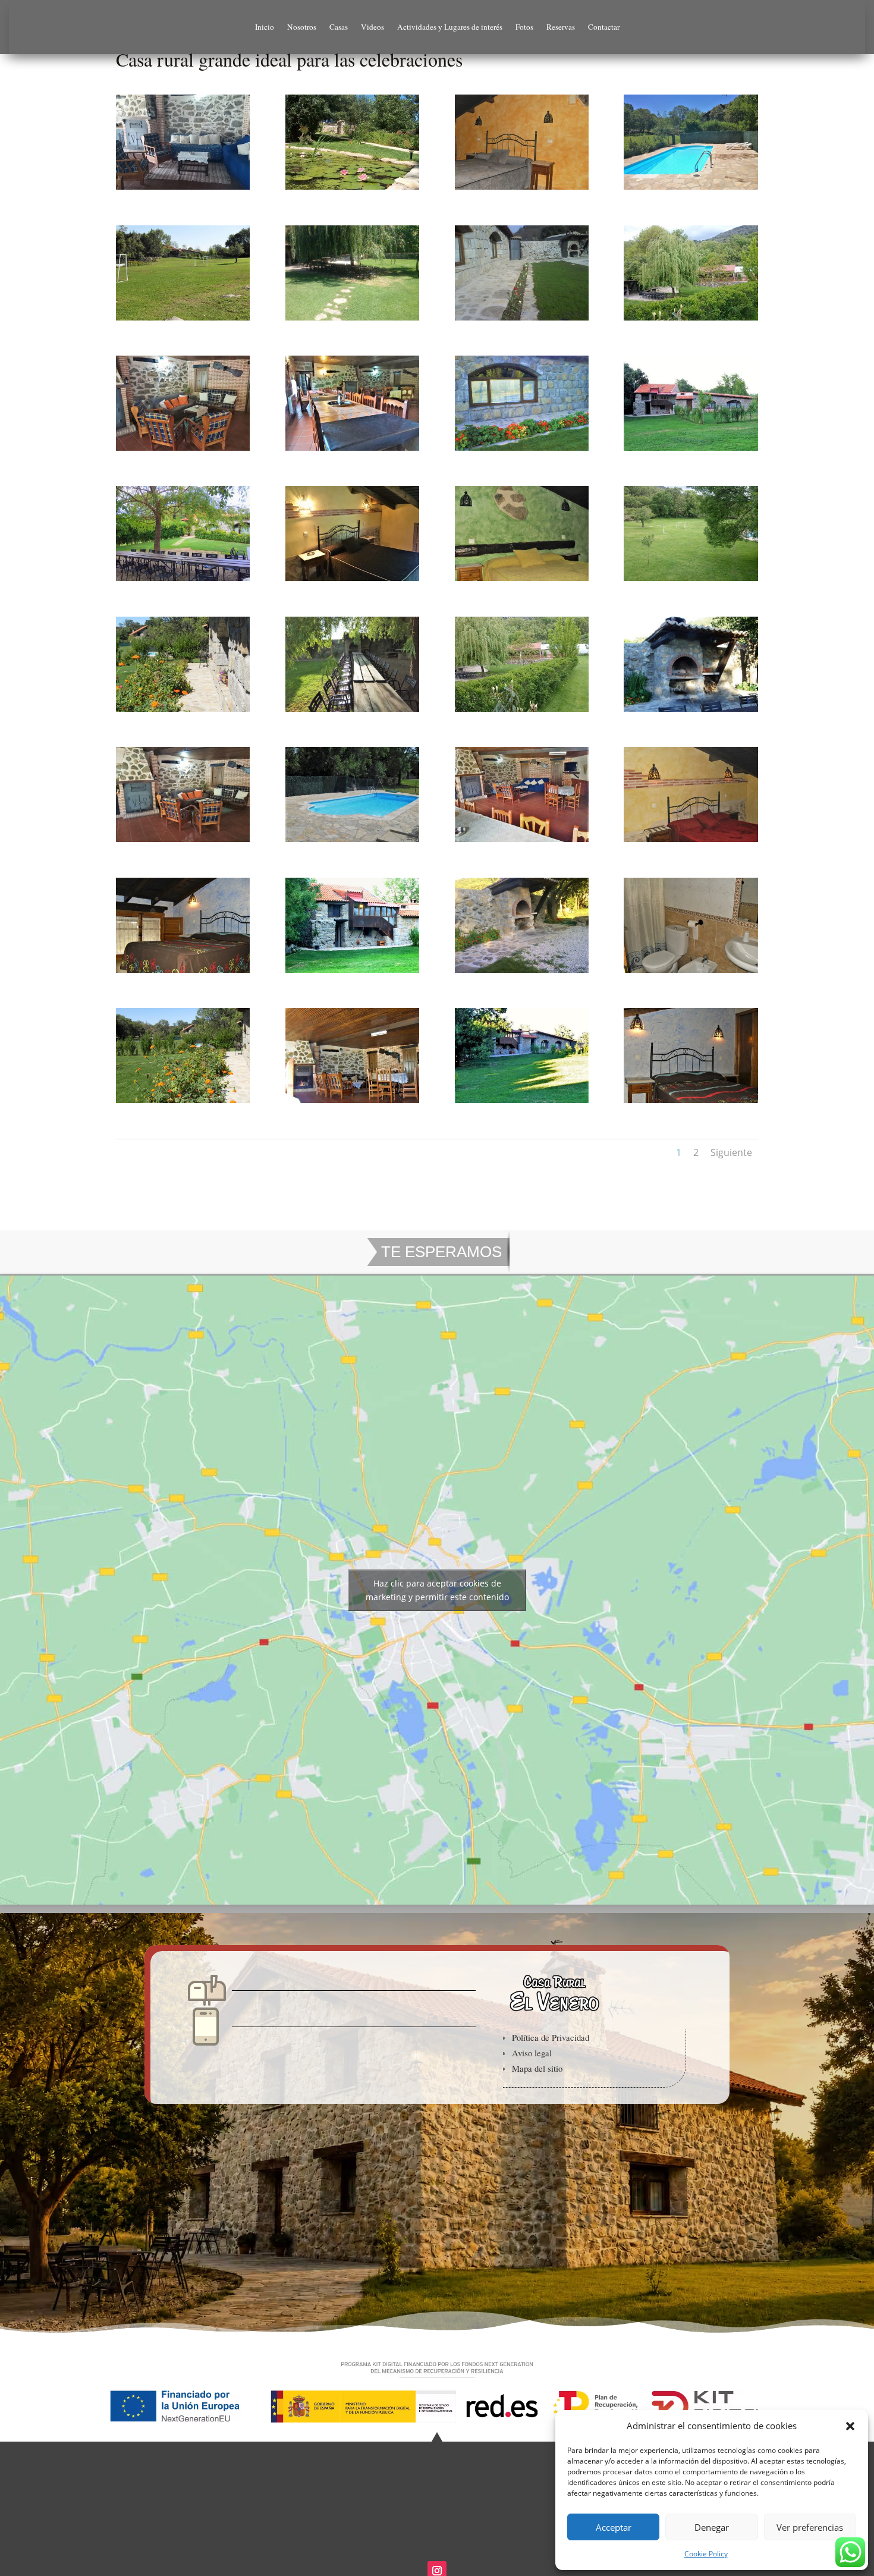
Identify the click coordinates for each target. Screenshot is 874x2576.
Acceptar (614, 2527)
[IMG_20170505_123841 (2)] (183, 842)
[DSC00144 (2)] (522, 973)
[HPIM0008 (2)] (352, 189)
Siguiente (731, 1152)
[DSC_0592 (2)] (691, 189)
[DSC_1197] (691, 320)
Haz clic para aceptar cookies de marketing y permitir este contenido (437, 1590)
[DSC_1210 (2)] (352, 581)
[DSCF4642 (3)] (522, 1103)
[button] (850, 2426)
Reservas (561, 27)
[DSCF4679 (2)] (691, 450)
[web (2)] (352, 842)
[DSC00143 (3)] (522, 450)
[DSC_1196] (522, 711)
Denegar (712, 2527)
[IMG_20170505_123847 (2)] (183, 450)
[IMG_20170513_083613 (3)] (352, 450)
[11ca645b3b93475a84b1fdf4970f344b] (522, 320)
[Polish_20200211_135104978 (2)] (522, 842)
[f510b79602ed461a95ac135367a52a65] (183, 189)
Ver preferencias (810, 2527)
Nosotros (302, 27)
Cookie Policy (706, 2554)
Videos (372, 27)
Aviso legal (532, 2053)
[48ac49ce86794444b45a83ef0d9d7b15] (691, 711)
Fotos (524, 27)
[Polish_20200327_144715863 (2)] (352, 973)
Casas (339, 27)
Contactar (604, 27)
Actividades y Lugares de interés (450, 27)
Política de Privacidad (551, 2037)
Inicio (265, 27)
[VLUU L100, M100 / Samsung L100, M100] (522, 189)
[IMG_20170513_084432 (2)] (352, 711)
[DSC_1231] (352, 320)
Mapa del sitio (537, 2068)
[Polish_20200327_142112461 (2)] (183, 581)
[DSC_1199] (691, 581)
